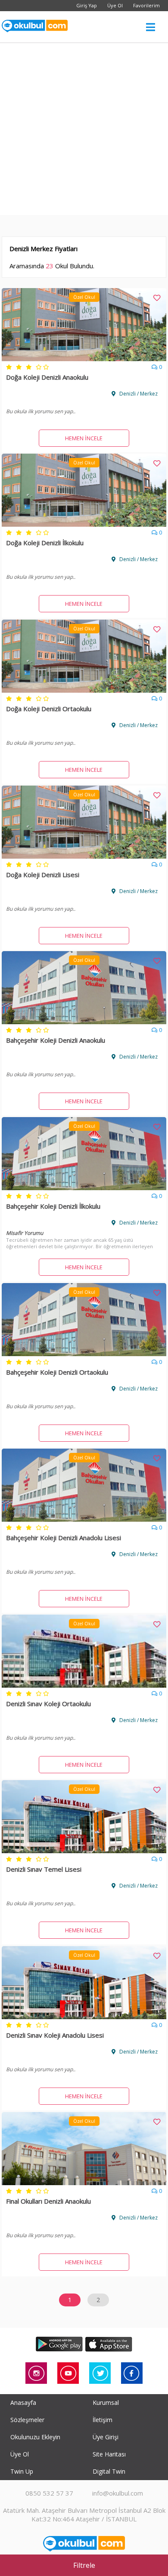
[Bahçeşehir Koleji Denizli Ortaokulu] (84, 1354)
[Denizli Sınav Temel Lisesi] (84, 1851)
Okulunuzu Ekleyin (35, 2437)
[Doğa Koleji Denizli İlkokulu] (84, 524)
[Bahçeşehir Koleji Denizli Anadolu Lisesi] (84, 1519)
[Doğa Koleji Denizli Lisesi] (84, 856)
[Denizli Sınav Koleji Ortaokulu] (84, 1685)
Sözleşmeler (27, 2420)
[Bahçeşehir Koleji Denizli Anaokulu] (84, 1022)
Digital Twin (109, 2471)
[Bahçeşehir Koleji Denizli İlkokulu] (84, 1188)
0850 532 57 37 (49, 2493)
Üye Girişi (106, 2437)
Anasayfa (23, 2403)
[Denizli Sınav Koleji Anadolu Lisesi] (84, 2017)
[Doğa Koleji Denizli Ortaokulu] (84, 690)
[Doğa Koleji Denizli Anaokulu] (84, 359)
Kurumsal (106, 2403)
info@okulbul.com (118, 2493)
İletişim (103, 2420)
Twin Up (22, 2471)
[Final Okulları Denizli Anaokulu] (84, 2183)
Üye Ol (115, 5)
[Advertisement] (84, 131)
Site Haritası (109, 2454)
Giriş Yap (87, 5)
